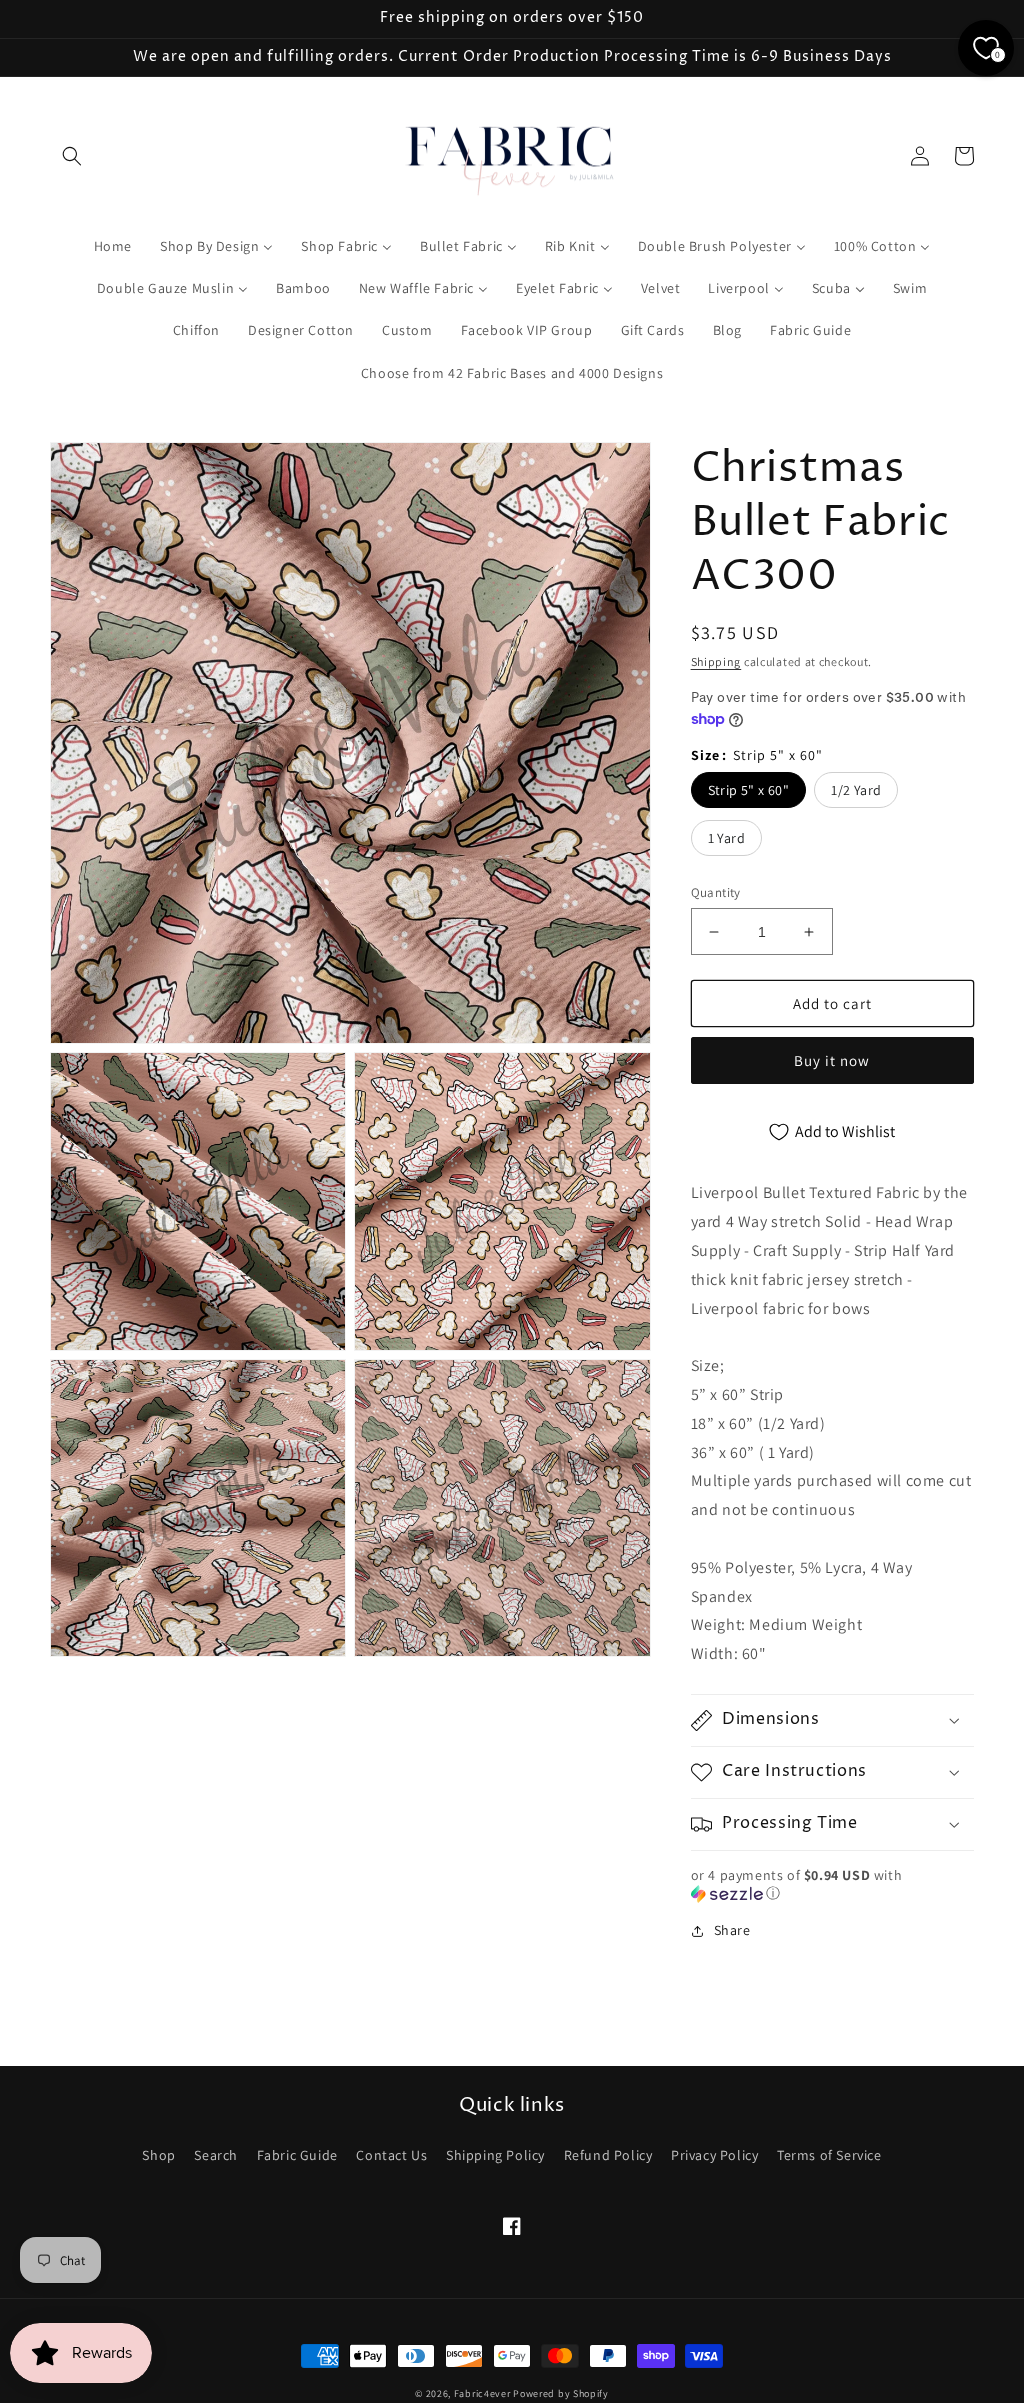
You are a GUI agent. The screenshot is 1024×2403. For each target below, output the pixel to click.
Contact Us (391, 2155)
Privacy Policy (714, 2155)
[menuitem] (113, 246)
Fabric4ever (482, 2393)
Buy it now (832, 1060)
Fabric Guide (297, 2155)
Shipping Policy (495, 2155)
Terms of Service (829, 2155)
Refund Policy (608, 2155)
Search (216, 2155)
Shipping (716, 661)
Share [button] (732, 1930)
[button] (72, 156)
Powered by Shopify (561, 2393)
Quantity (716, 892)
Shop (158, 2155)
